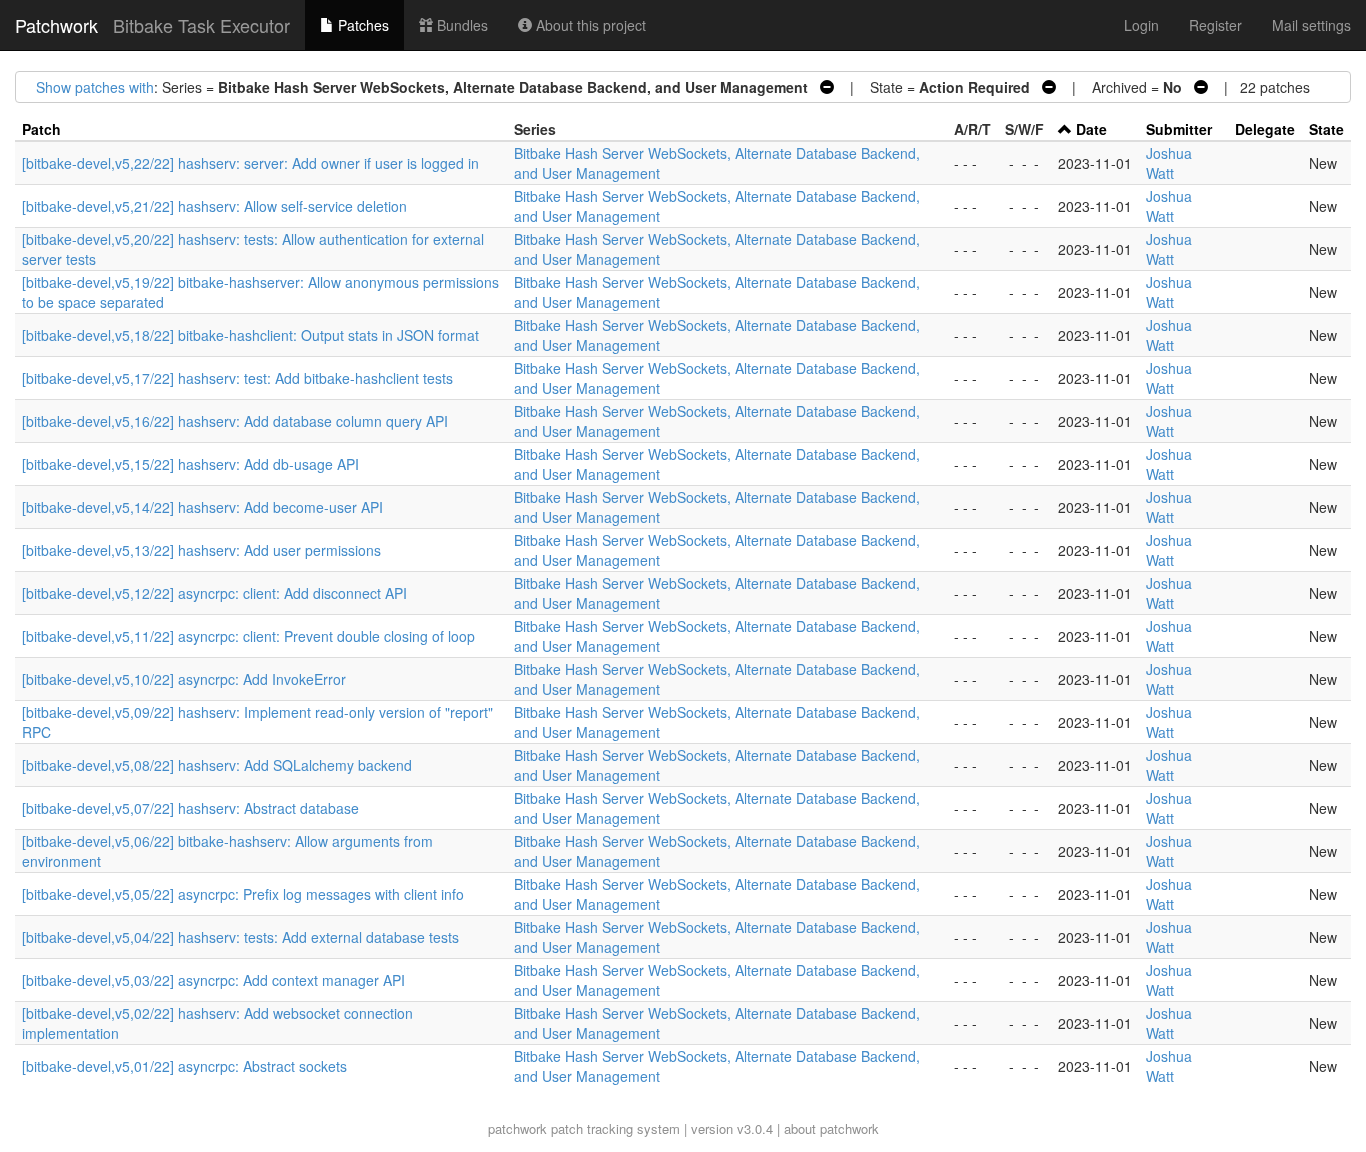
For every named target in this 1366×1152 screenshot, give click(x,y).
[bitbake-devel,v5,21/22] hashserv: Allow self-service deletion (214, 206)
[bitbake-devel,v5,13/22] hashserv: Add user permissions (201, 550)
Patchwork (56, 25)
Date (1091, 129)
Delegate (1265, 129)
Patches (361, 25)
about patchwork (831, 1128)
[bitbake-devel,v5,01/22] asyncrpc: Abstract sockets (184, 1066)
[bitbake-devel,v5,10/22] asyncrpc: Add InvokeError (184, 679)
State (1326, 129)
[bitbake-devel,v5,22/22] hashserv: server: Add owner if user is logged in (250, 163)
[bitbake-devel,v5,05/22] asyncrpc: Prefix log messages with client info (243, 894)
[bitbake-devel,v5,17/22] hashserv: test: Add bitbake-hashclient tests (237, 378)
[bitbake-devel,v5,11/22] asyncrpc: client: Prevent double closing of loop (248, 636)
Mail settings (1311, 25)
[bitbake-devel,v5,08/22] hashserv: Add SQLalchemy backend (217, 765)
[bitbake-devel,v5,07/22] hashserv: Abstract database (190, 808)
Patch (41, 129)
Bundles (460, 25)
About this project (589, 25)
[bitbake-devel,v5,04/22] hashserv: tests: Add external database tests (240, 937)
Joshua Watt (1169, 163)
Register (1215, 25)
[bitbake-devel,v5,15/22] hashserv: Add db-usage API (190, 464)
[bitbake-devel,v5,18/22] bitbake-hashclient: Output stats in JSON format (250, 335)
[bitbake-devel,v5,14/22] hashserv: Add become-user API (202, 507)
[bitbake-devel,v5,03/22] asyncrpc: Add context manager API (213, 980)
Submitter (1179, 129)
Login (1141, 25)
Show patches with (95, 87)
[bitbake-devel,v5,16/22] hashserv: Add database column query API (235, 421)
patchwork (517, 1128)
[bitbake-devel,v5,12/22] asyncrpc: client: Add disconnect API (214, 593)
